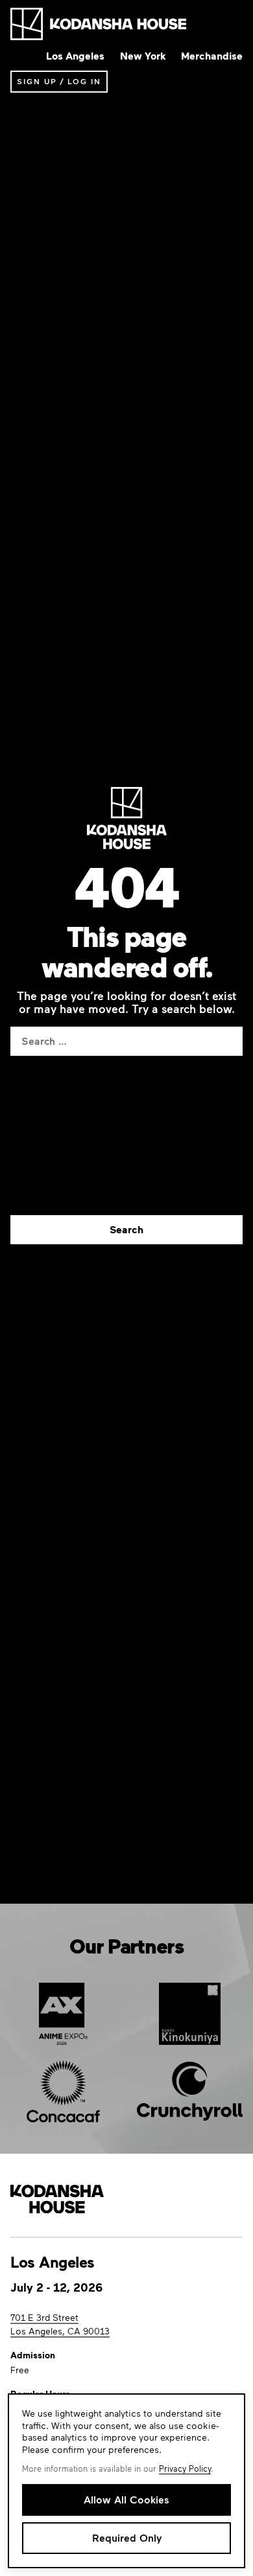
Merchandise (212, 56)
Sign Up (37, 81)
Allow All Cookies (126, 2499)
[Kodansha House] (98, 24)
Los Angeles (75, 56)
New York (143, 56)
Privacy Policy (185, 2468)
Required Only (127, 2537)
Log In (84, 81)
